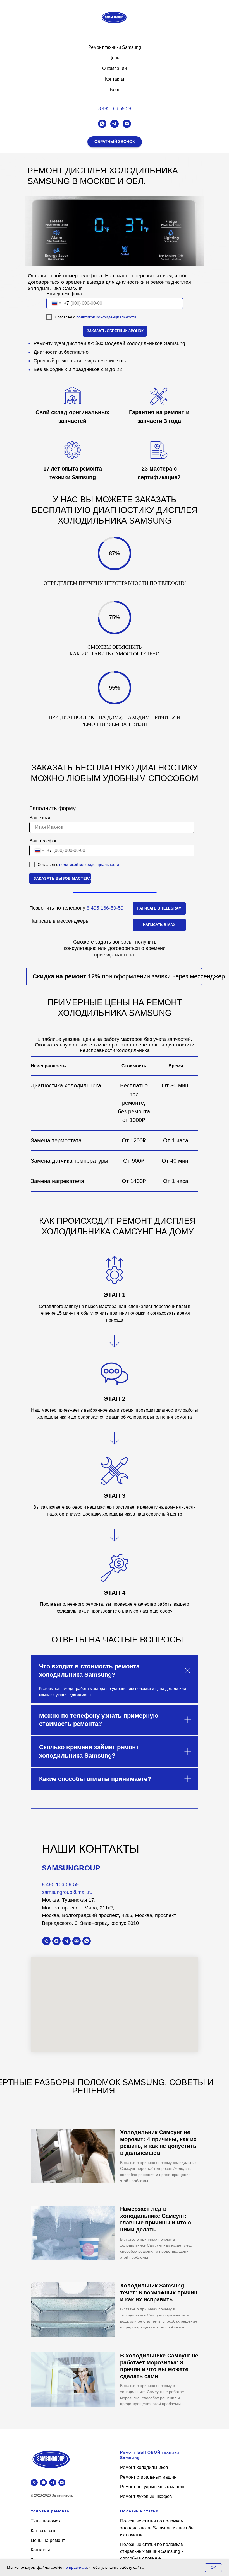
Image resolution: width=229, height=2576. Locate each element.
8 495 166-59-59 (115, 109)
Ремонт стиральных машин (148, 2477)
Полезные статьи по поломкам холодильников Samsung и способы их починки (157, 2528)
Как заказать (44, 2531)
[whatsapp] (102, 124)
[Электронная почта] (127, 124)
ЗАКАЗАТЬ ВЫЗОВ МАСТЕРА (62, 878)
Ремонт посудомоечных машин (152, 2487)
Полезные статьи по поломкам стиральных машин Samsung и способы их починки (152, 2551)
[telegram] (115, 124)
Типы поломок (46, 2521)
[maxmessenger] (56, 1941)
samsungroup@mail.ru (67, 1892)
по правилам (75, 2567)
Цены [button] (115, 58)
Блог (115, 90)
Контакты (115, 79)
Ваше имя (40, 818)
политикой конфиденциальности (106, 317)
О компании (115, 68)
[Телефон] (46, 1941)
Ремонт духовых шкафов (146, 2496)
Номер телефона (64, 294)
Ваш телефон (43, 841)
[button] (115, 142)
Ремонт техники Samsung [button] (115, 47)
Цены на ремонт (48, 2540)
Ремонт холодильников (144, 2467)
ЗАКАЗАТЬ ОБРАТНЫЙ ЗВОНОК (115, 331)
